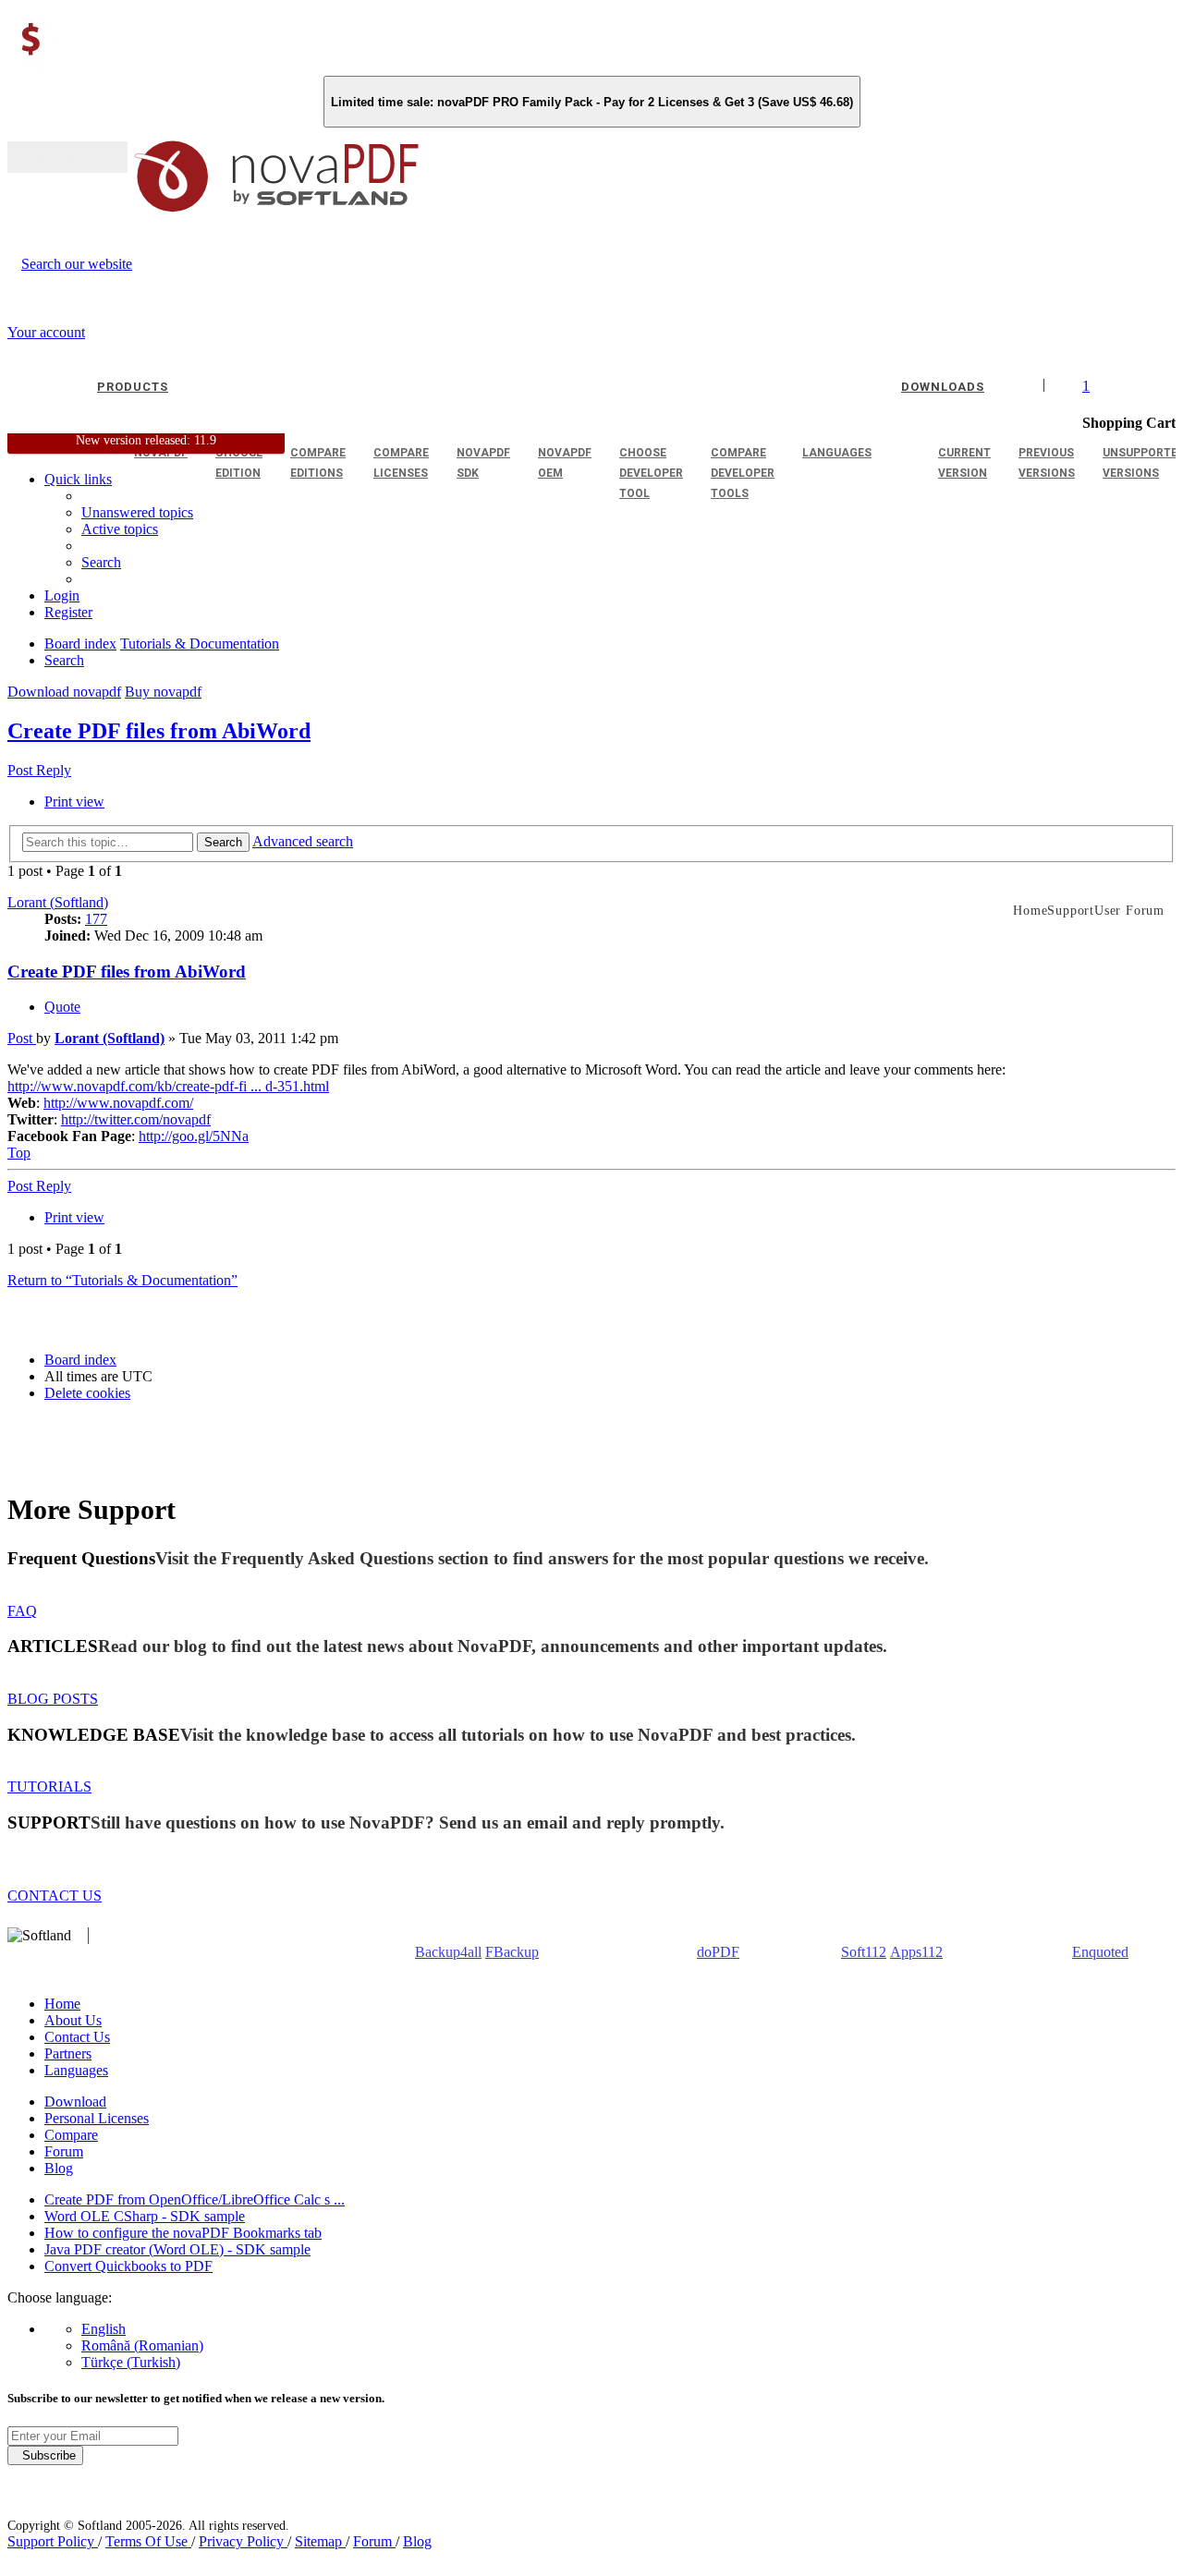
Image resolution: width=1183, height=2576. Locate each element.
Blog (59, 2168)
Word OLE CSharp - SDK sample (145, 2216)
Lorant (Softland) (58, 902)
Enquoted (1100, 1952)
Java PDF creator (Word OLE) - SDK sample (177, 2249)
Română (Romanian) (142, 2345)
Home (62, 2004)
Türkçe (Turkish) (131, 2362)
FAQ (22, 1611)
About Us (73, 2020)
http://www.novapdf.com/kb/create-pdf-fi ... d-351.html (168, 1086)
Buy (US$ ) (67, 157)
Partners (68, 2054)
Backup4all (448, 1952)
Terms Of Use (148, 2541)
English (104, 2329)
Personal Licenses (97, 2118)
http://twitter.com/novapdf (136, 1119)
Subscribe (45, 2455)
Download (75, 2102)
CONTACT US (55, 1896)
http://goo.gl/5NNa (194, 1136)
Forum (64, 2151)
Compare (71, 2135)
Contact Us (77, 2037)
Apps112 (916, 1952)
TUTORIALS (49, 1786)
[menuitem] (120, 529)
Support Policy (53, 2541)
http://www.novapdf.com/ (118, 1103)
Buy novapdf (163, 692)
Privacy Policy (243, 2541)
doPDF (718, 1952)
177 (96, 919)
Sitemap (320, 2541)
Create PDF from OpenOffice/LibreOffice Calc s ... (195, 2199)
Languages (76, 2070)
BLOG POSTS (53, 1699)
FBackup (512, 1952)
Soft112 (864, 1952)
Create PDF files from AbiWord (159, 731)
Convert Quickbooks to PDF (128, 2266)
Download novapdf (64, 692)
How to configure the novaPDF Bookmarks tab (183, 2233)
